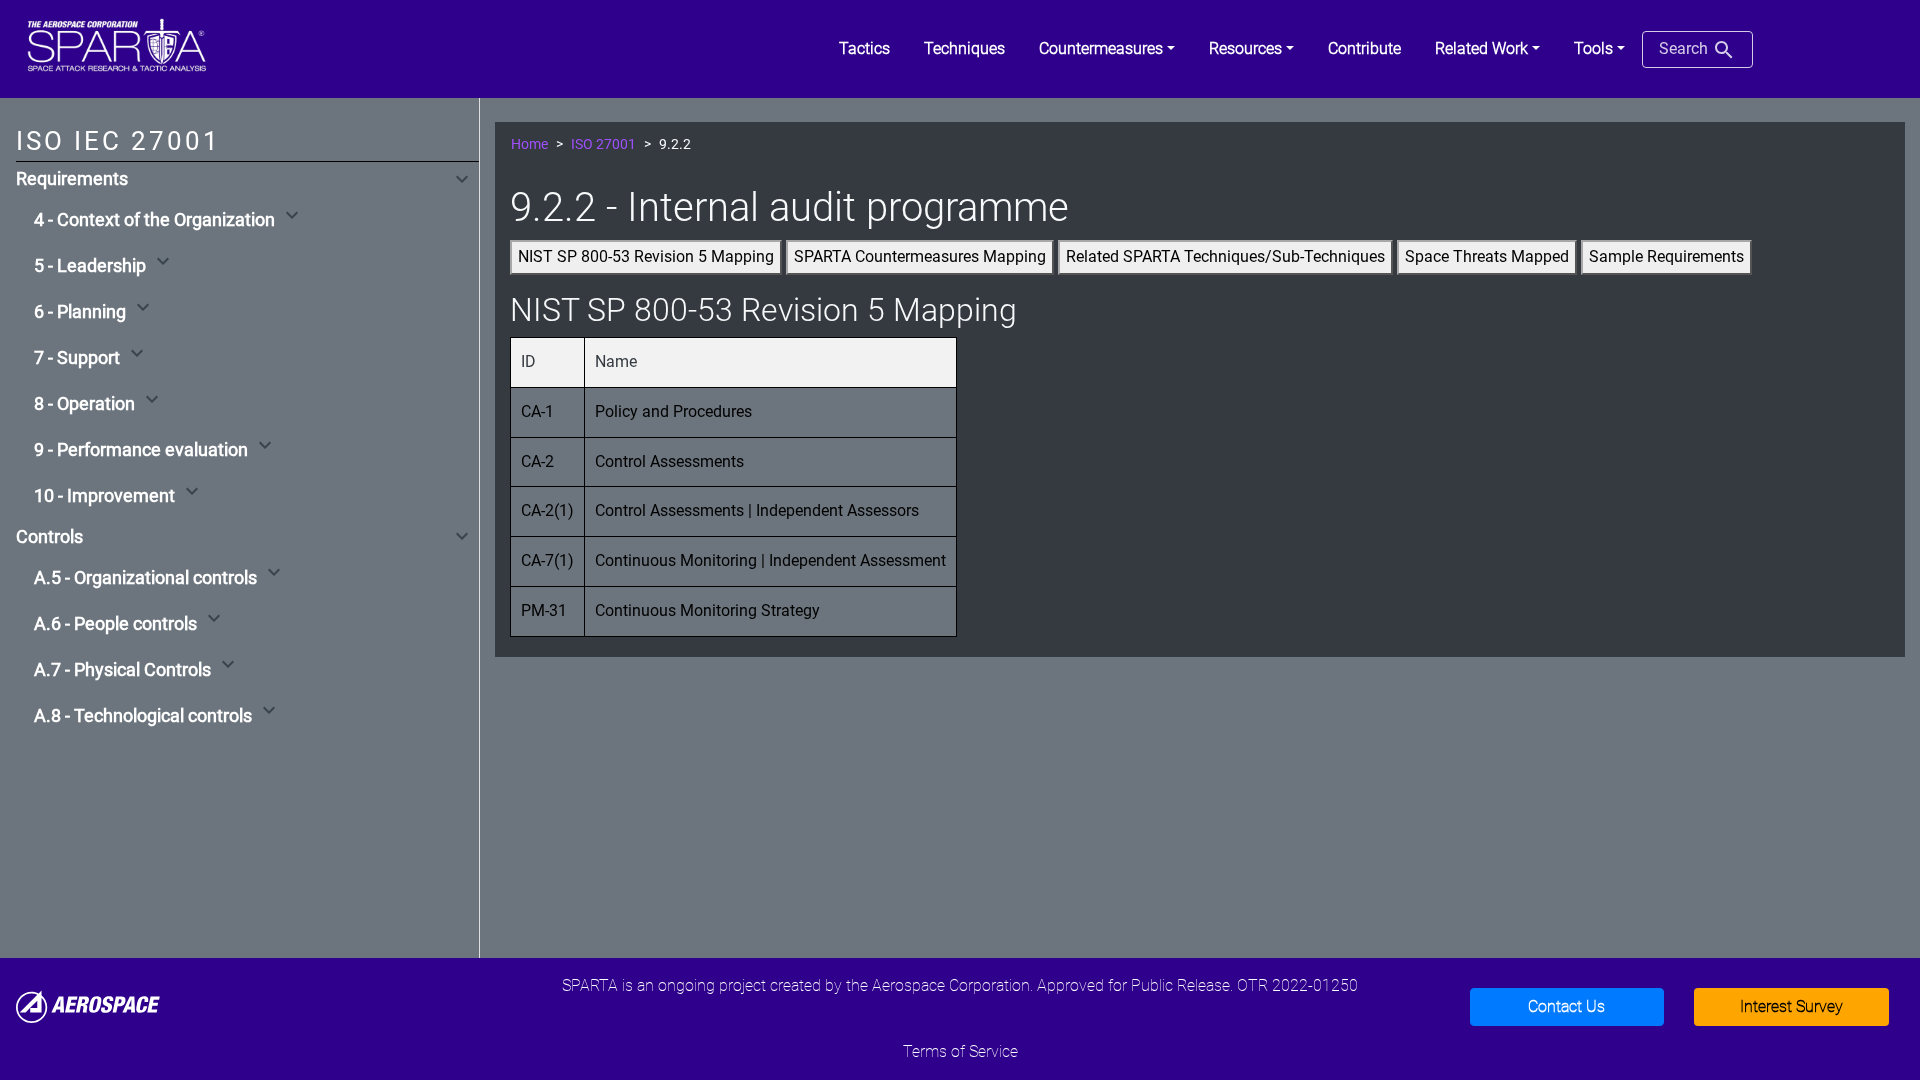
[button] (1107, 49)
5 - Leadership (90, 266)
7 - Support (77, 358)
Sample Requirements (1666, 256)
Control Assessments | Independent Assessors (757, 510)
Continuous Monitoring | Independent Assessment (770, 560)
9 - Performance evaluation (141, 450)
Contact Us (1566, 1006)
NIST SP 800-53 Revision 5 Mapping (646, 256)
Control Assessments (669, 461)
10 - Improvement (104, 496)
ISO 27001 (603, 144)
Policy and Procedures (673, 411)
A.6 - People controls (115, 624)
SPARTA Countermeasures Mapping (920, 256)
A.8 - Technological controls (143, 716)
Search (1685, 48)
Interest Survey (1791, 1006)
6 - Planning (80, 312)
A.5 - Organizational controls (145, 578)
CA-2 (537, 461)
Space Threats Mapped (1487, 256)
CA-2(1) (547, 510)
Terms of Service (960, 1051)
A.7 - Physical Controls (122, 670)
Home (529, 144)
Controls (49, 537)
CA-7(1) (547, 560)
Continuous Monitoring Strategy (707, 610)
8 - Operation (84, 404)
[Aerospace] (88, 1005)
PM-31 (544, 610)
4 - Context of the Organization (154, 220)
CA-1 (537, 411)
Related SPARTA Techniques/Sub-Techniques (1225, 256)
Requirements (72, 179)
